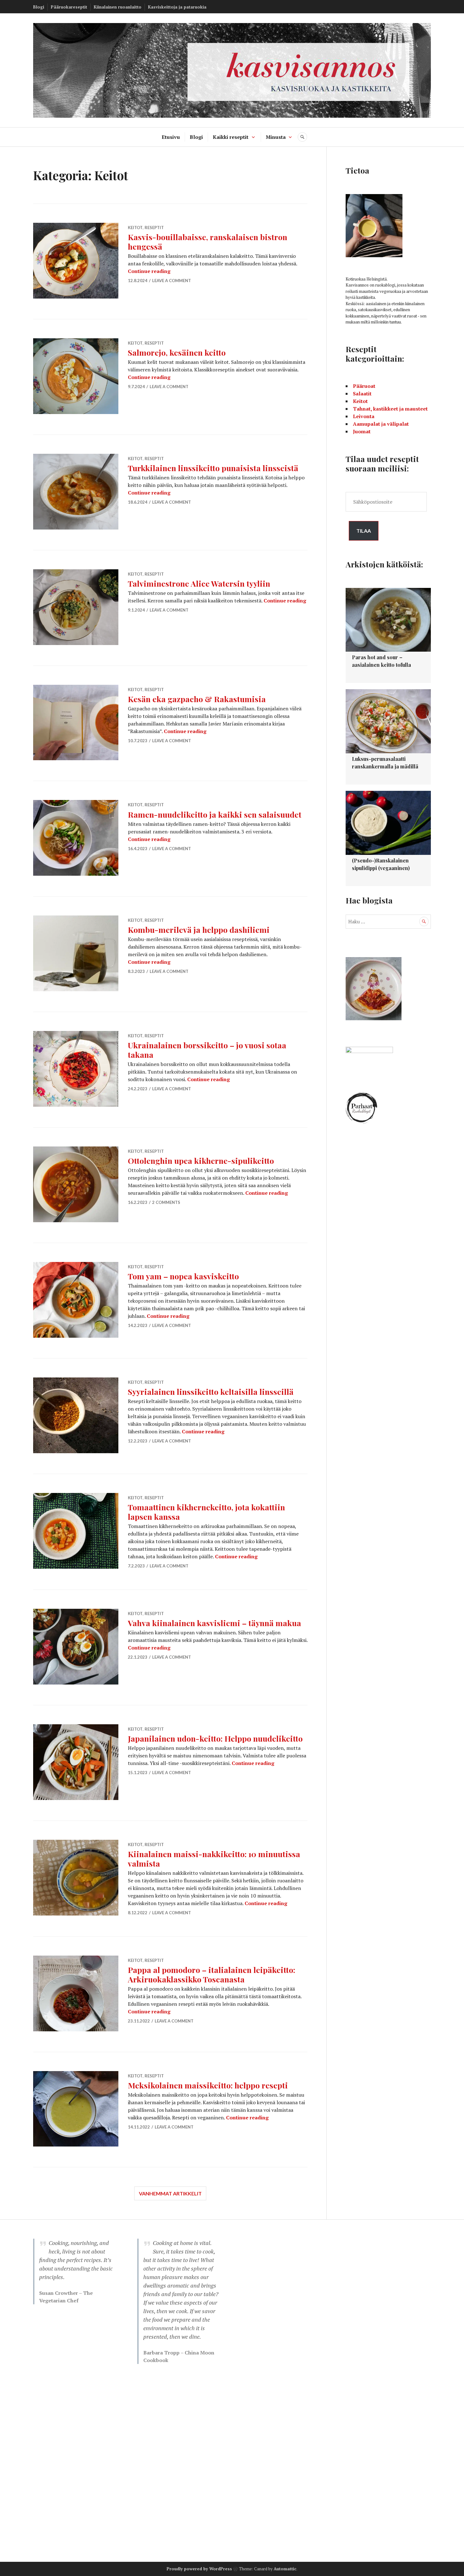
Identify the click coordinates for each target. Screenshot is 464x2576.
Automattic (285, 2569)
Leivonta (364, 416)
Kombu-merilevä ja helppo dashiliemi (199, 930)
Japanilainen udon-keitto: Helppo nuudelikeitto (215, 1738)
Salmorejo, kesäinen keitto (177, 352)
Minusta (276, 137)
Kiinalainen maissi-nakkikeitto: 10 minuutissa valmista (214, 1859)
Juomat (362, 431)
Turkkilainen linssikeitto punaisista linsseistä (213, 468)
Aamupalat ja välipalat (381, 424)
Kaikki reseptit (231, 137)
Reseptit (154, 228)
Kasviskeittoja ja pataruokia (177, 7)
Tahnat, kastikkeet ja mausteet (390, 409)
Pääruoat (364, 386)
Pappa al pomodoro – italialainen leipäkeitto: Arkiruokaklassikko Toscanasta (211, 1974)
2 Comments (166, 1202)
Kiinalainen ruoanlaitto (118, 7)
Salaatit (362, 394)
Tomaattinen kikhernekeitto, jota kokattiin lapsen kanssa (206, 1512)
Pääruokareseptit (69, 7)
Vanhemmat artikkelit (170, 2193)
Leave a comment (172, 281)
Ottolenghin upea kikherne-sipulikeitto (201, 1161)
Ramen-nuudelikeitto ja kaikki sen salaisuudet (215, 814)
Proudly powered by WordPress (199, 2569)
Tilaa (364, 531)
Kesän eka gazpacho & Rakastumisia (197, 699)
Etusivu (171, 137)
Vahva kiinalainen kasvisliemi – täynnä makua (214, 1623)
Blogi (39, 7)
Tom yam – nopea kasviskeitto (183, 1276)
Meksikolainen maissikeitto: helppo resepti (208, 2085)
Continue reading (149, 271)
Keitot (135, 228)
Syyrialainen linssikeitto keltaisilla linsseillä (211, 1392)
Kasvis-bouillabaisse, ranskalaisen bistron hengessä (208, 242)
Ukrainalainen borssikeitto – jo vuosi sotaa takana (207, 1050)
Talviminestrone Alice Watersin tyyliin (199, 583)
